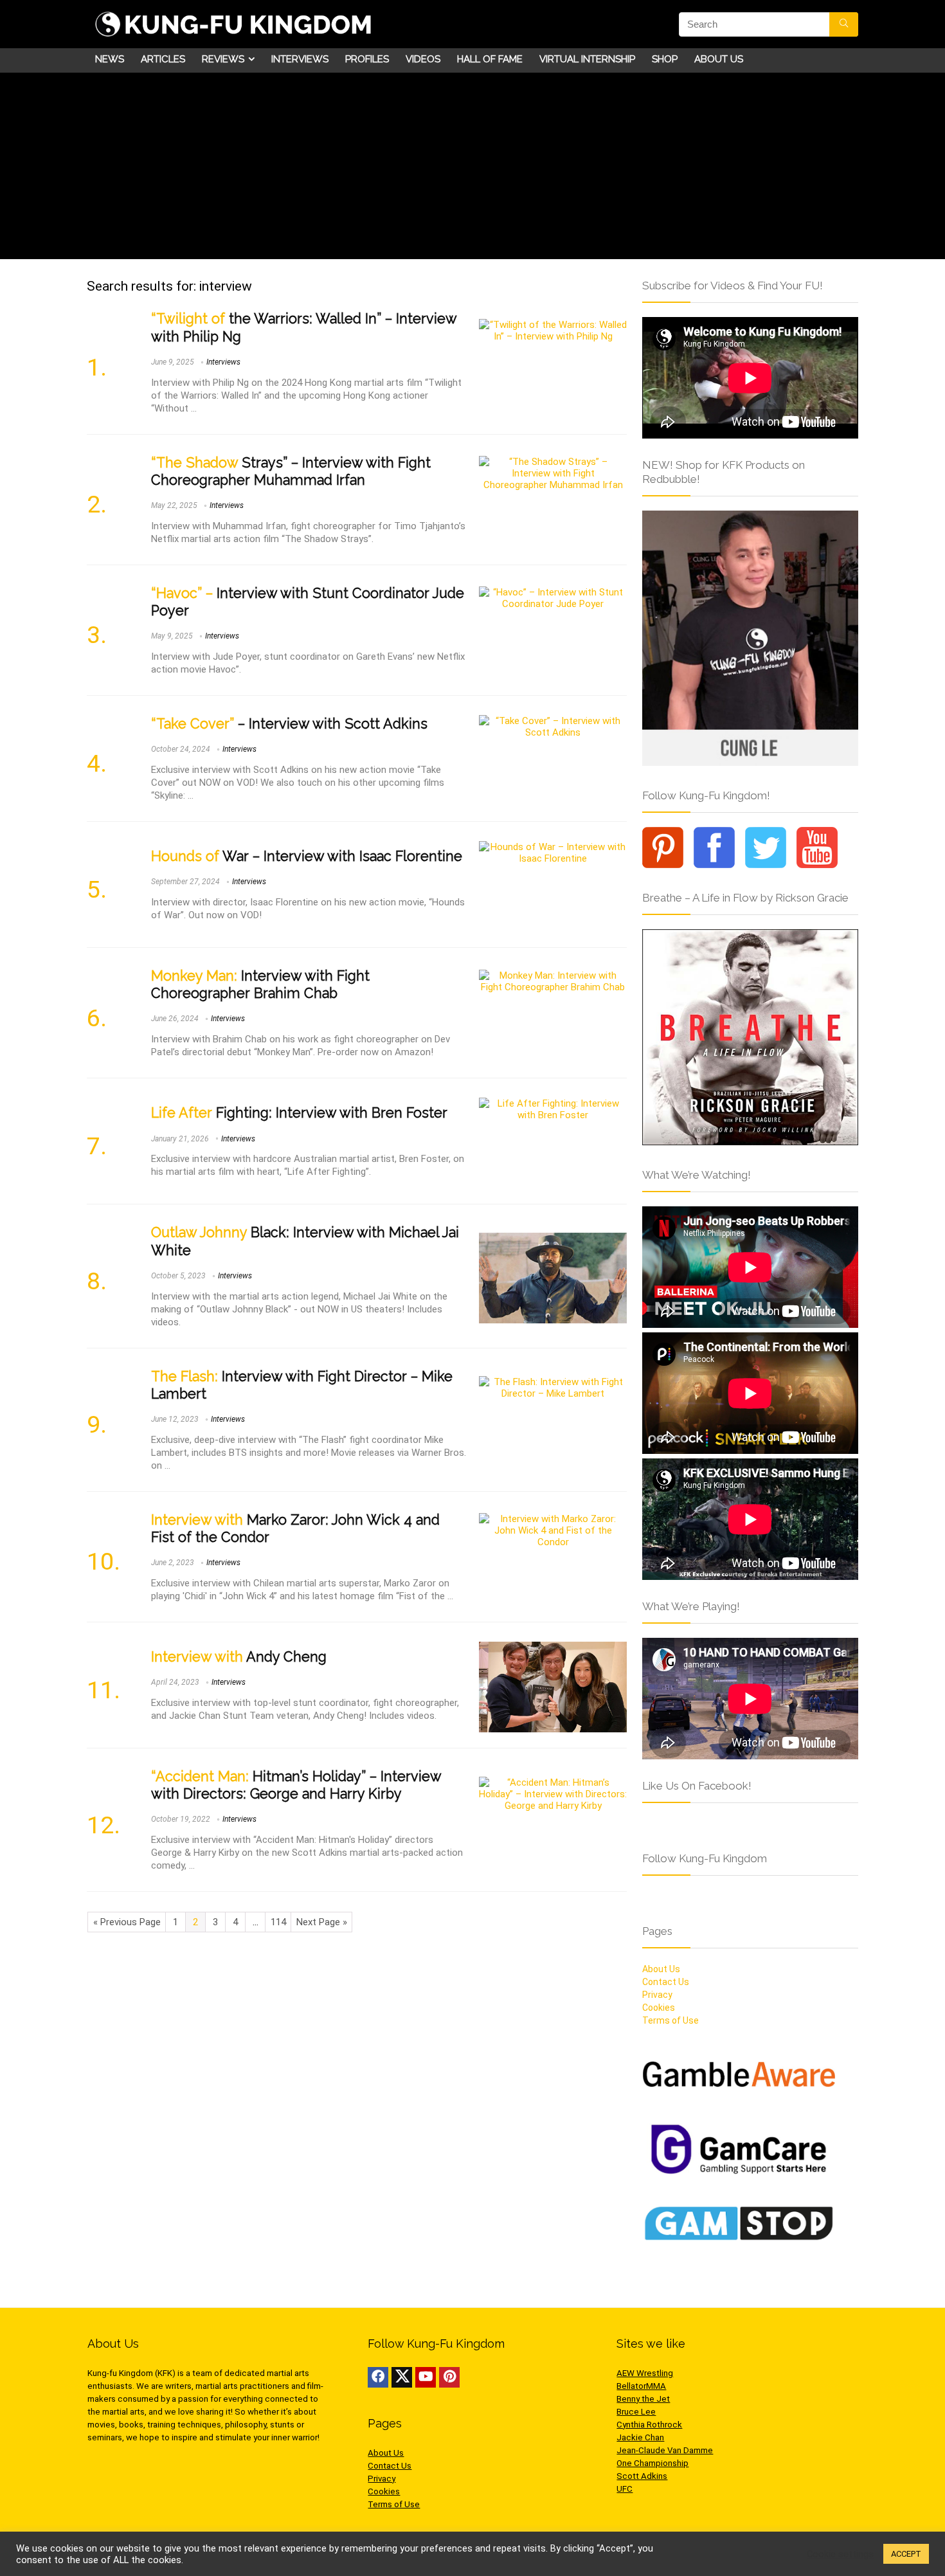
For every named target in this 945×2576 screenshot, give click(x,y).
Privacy (657, 1995)
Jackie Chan (640, 2437)
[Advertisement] (473, 169)
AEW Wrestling (645, 2373)
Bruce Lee (636, 2412)
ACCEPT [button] (906, 2554)
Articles (163, 59)
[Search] (844, 24)
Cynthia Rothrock (649, 2425)
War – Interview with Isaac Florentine (307, 856)
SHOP (665, 59)
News (110, 59)
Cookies (659, 2008)
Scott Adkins (642, 2476)
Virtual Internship (587, 59)
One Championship (652, 2463)
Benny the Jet (643, 2399)
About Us (719, 59)
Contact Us (666, 1982)
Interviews (300, 59)
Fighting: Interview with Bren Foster (299, 1113)
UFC (625, 2489)
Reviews (223, 59)
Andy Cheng (239, 1657)
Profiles (367, 59)
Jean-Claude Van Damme (665, 2450)
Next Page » (322, 1922)
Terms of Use (670, 2020)
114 (278, 1922)
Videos (423, 59)
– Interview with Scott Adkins (289, 724)
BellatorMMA (641, 2386)
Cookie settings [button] (840, 2554)
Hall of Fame (490, 59)
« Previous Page (127, 1922)
